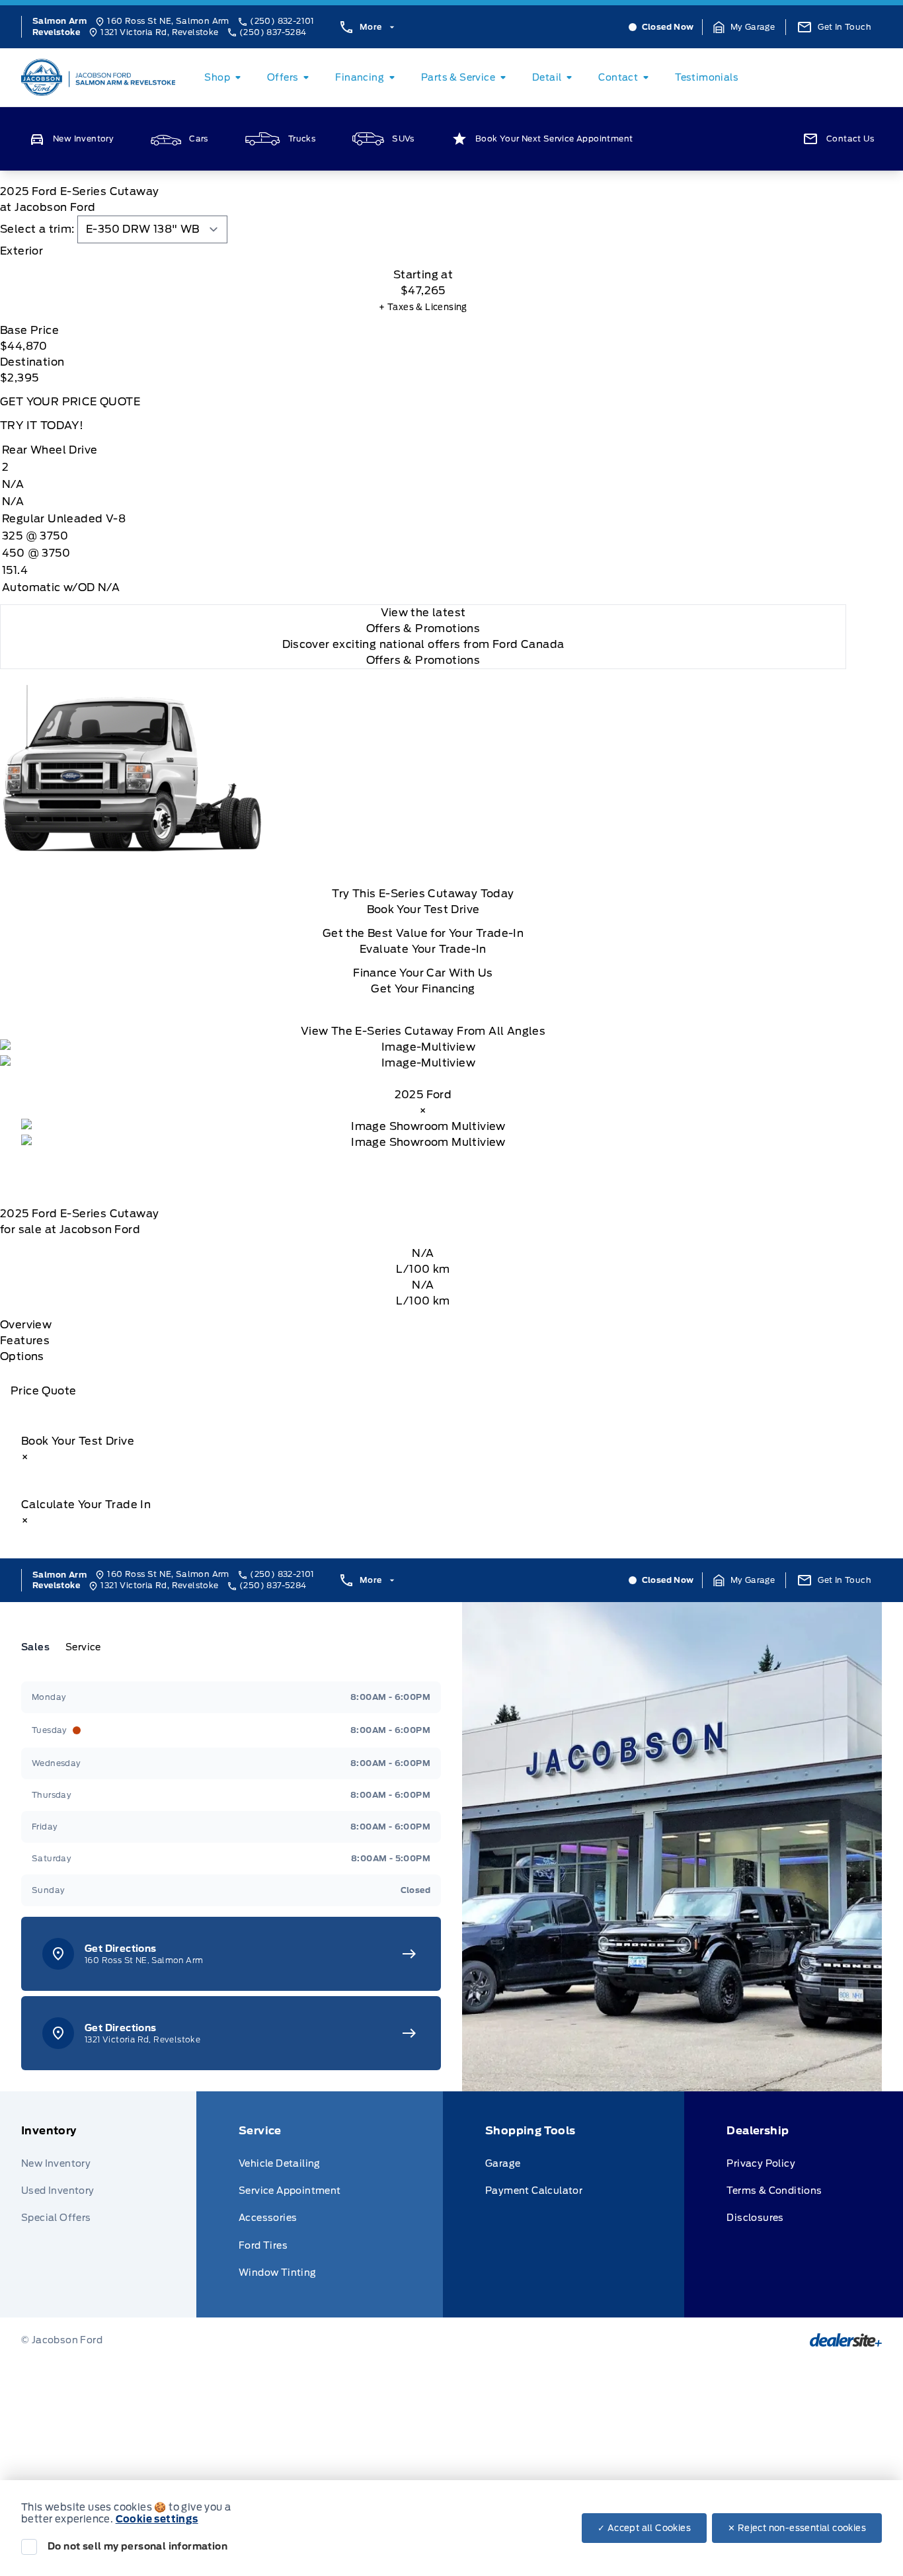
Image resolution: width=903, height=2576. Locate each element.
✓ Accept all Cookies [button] (644, 2528)
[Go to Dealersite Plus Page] (846, 2340)
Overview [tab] (26, 1325)
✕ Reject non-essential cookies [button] (797, 2528)
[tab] (423, 251)
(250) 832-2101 (282, 21)
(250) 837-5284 (273, 32)
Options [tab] (22, 1356)
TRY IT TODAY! (42, 425)
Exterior (21, 251)
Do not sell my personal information (137, 2546)
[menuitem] (225, 77)
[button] (744, 27)
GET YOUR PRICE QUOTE (70, 402)
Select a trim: (37, 229)
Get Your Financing (423, 989)
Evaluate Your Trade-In (423, 949)
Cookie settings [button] (157, 2519)
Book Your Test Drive (423, 909)
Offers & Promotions (423, 660)
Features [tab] (25, 1341)
